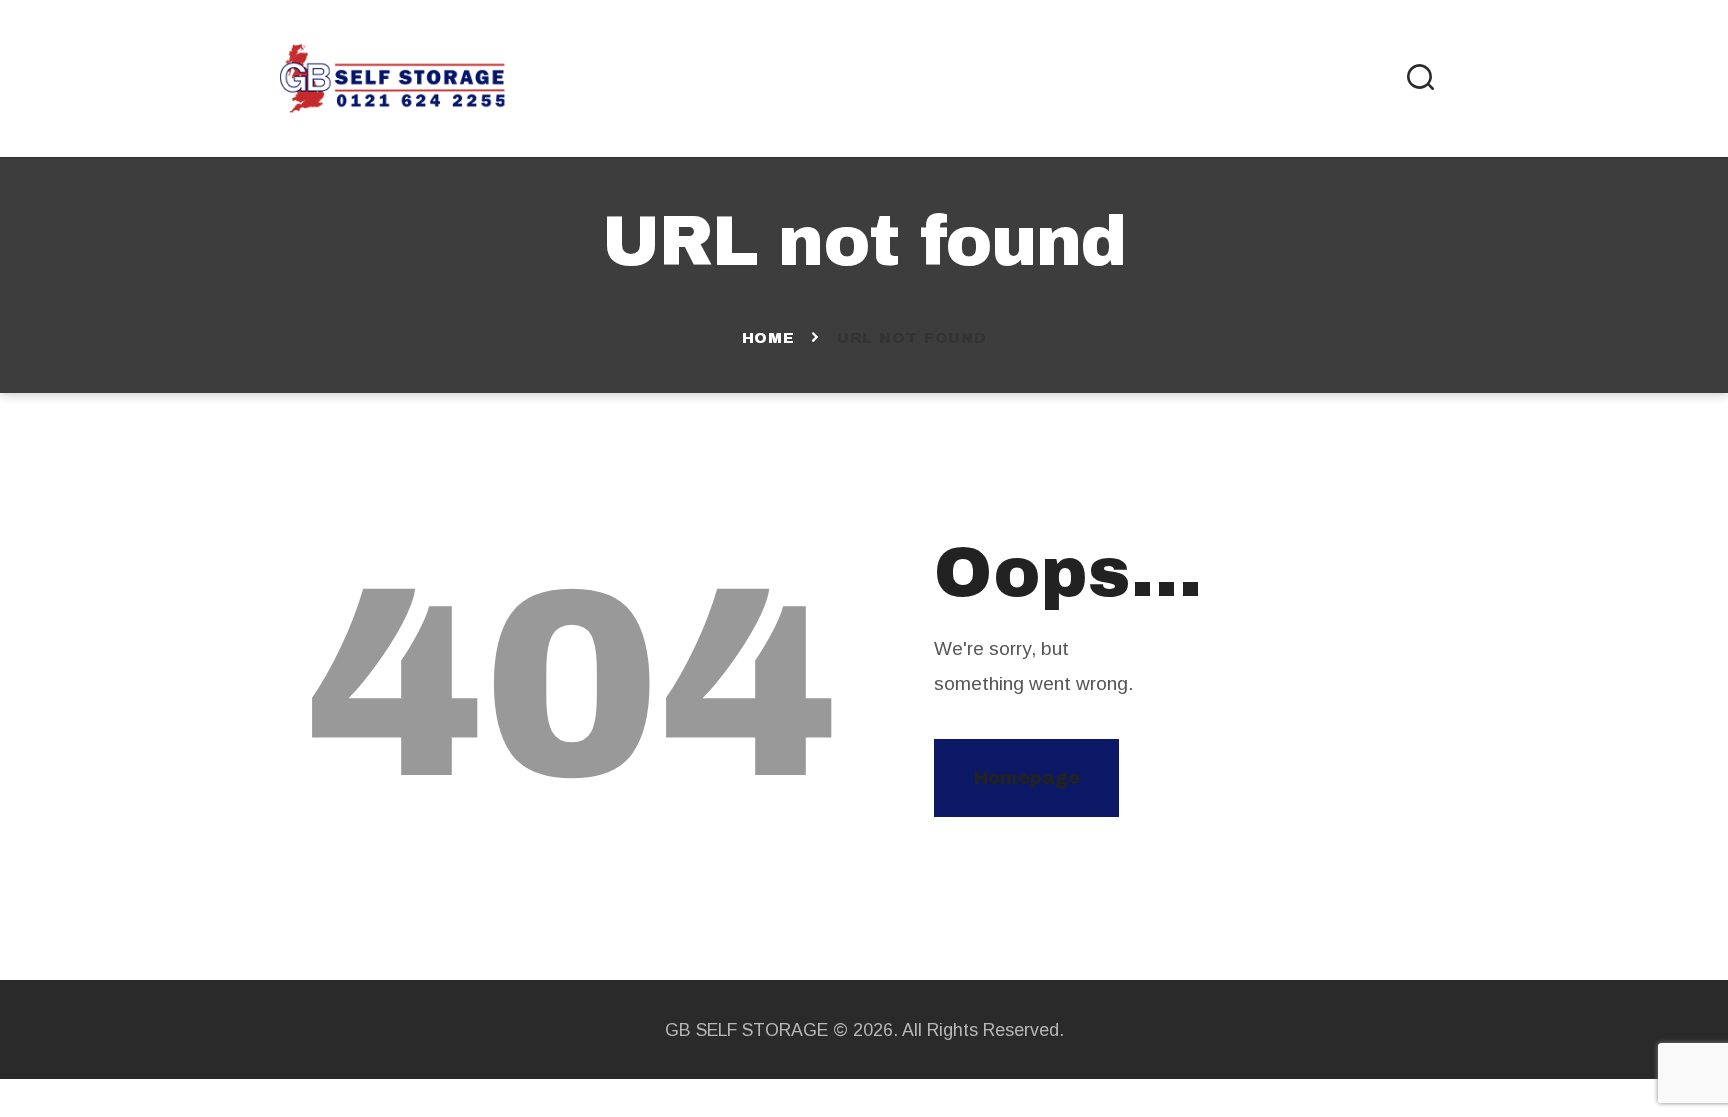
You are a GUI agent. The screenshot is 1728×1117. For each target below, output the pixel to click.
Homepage (1027, 778)
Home (768, 338)
